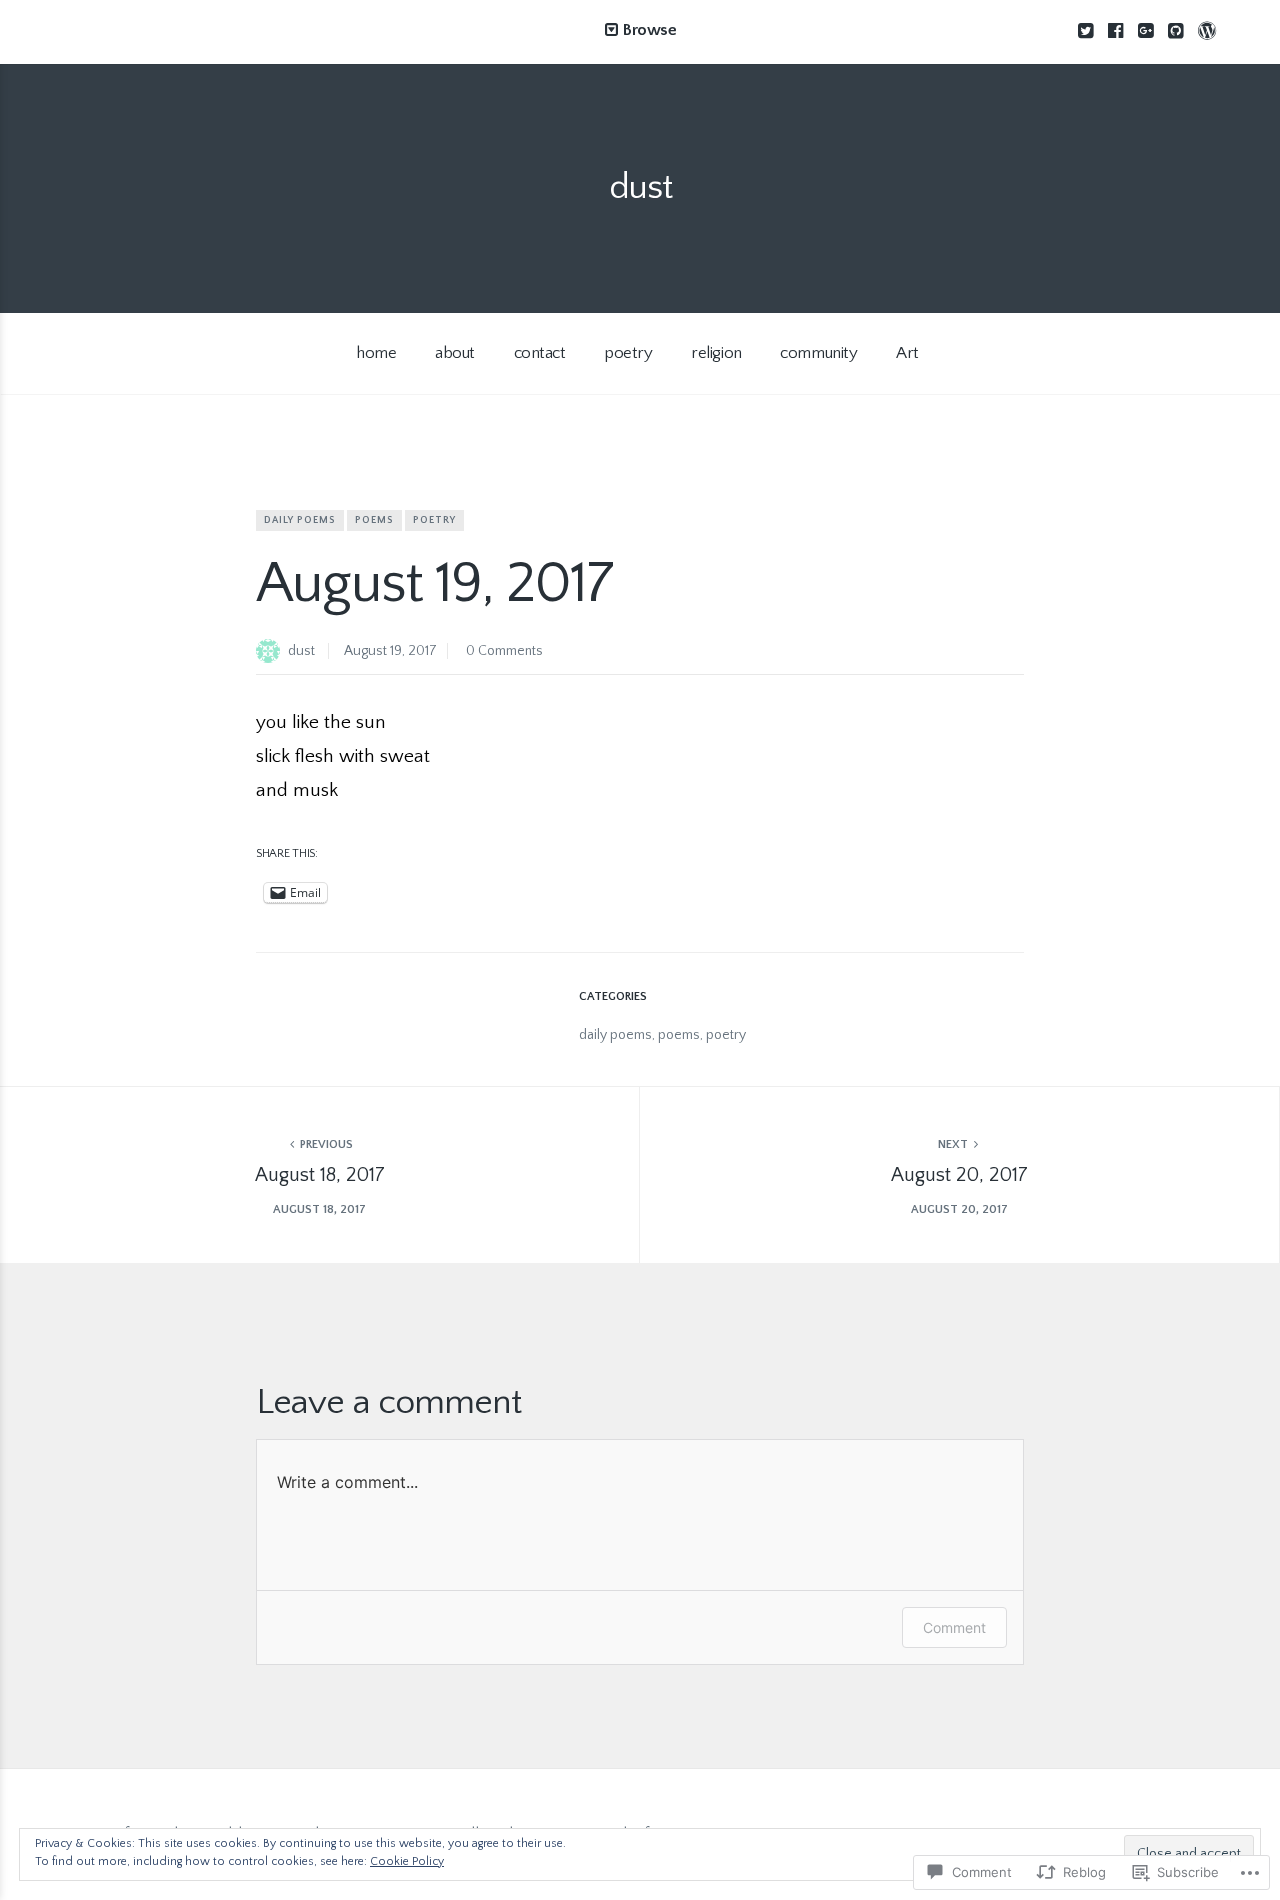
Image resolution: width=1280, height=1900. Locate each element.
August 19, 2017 (390, 651)
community (818, 353)
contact (540, 353)
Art (907, 353)
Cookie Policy (407, 1861)
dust (640, 187)
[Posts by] (272, 653)
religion (716, 353)
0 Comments (504, 651)
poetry (628, 353)
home (376, 353)
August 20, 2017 (959, 1175)
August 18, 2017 (320, 1175)
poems (374, 520)
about (455, 353)
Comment (954, 1627)
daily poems (300, 520)
